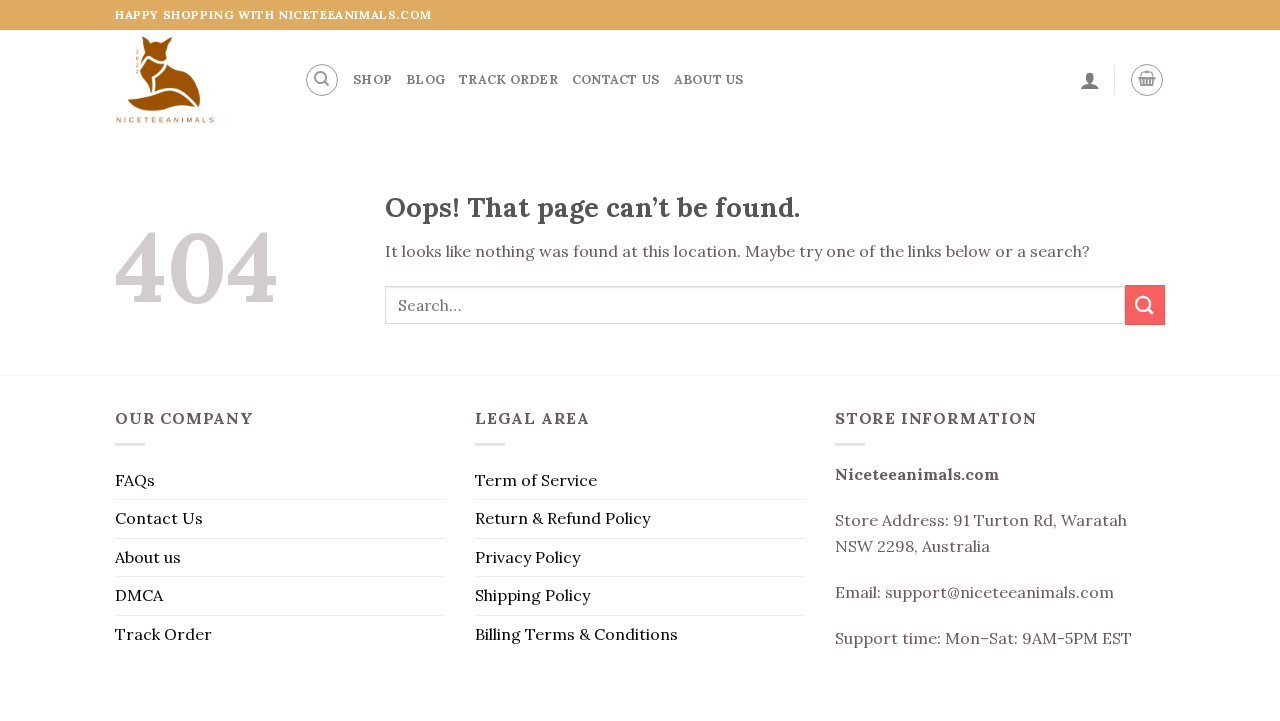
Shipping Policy (532, 595)
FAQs (135, 480)
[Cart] (1147, 80)
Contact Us (616, 79)
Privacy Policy (527, 557)
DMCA (139, 595)
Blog (425, 79)
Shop (372, 79)
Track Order (508, 79)
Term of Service (536, 480)
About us (709, 79)
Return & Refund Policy (562, 518)
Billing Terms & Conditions (576, 634)
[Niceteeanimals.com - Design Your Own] (194, 80)
